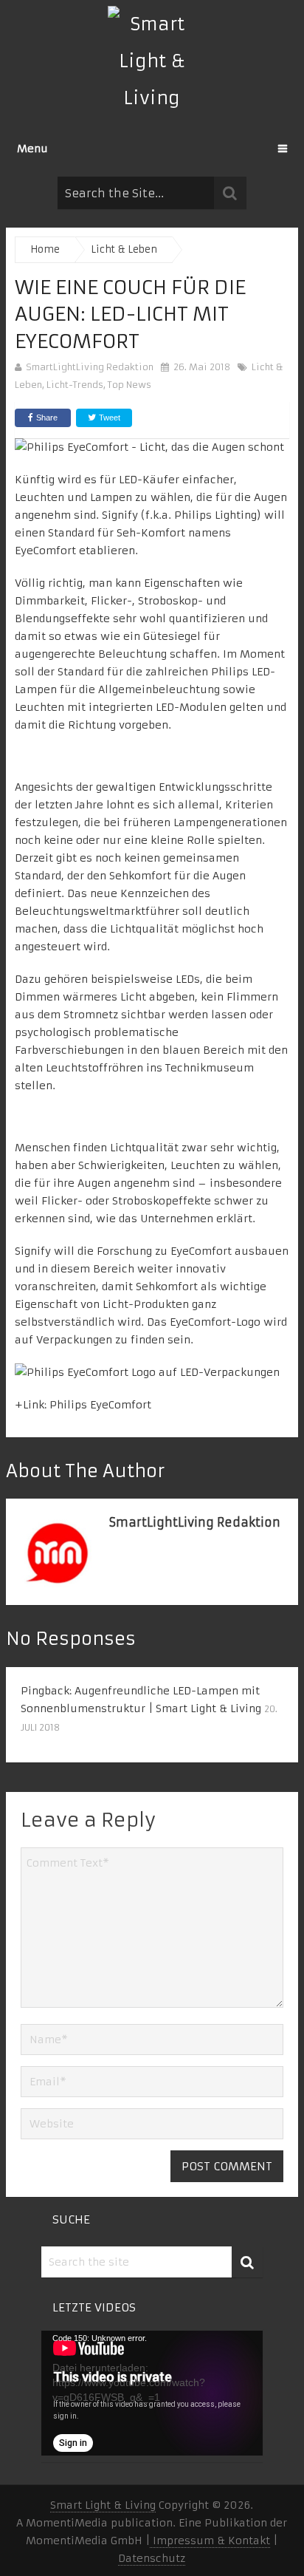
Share (47, 418)
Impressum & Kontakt (210, 2541)
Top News (129, 385)
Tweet (108, 418)
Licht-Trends (75, 385)
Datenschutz (152, 2558)
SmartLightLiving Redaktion (90, 367)
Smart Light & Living (103, 2505)
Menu (32, 149)
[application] (152, 2393)
